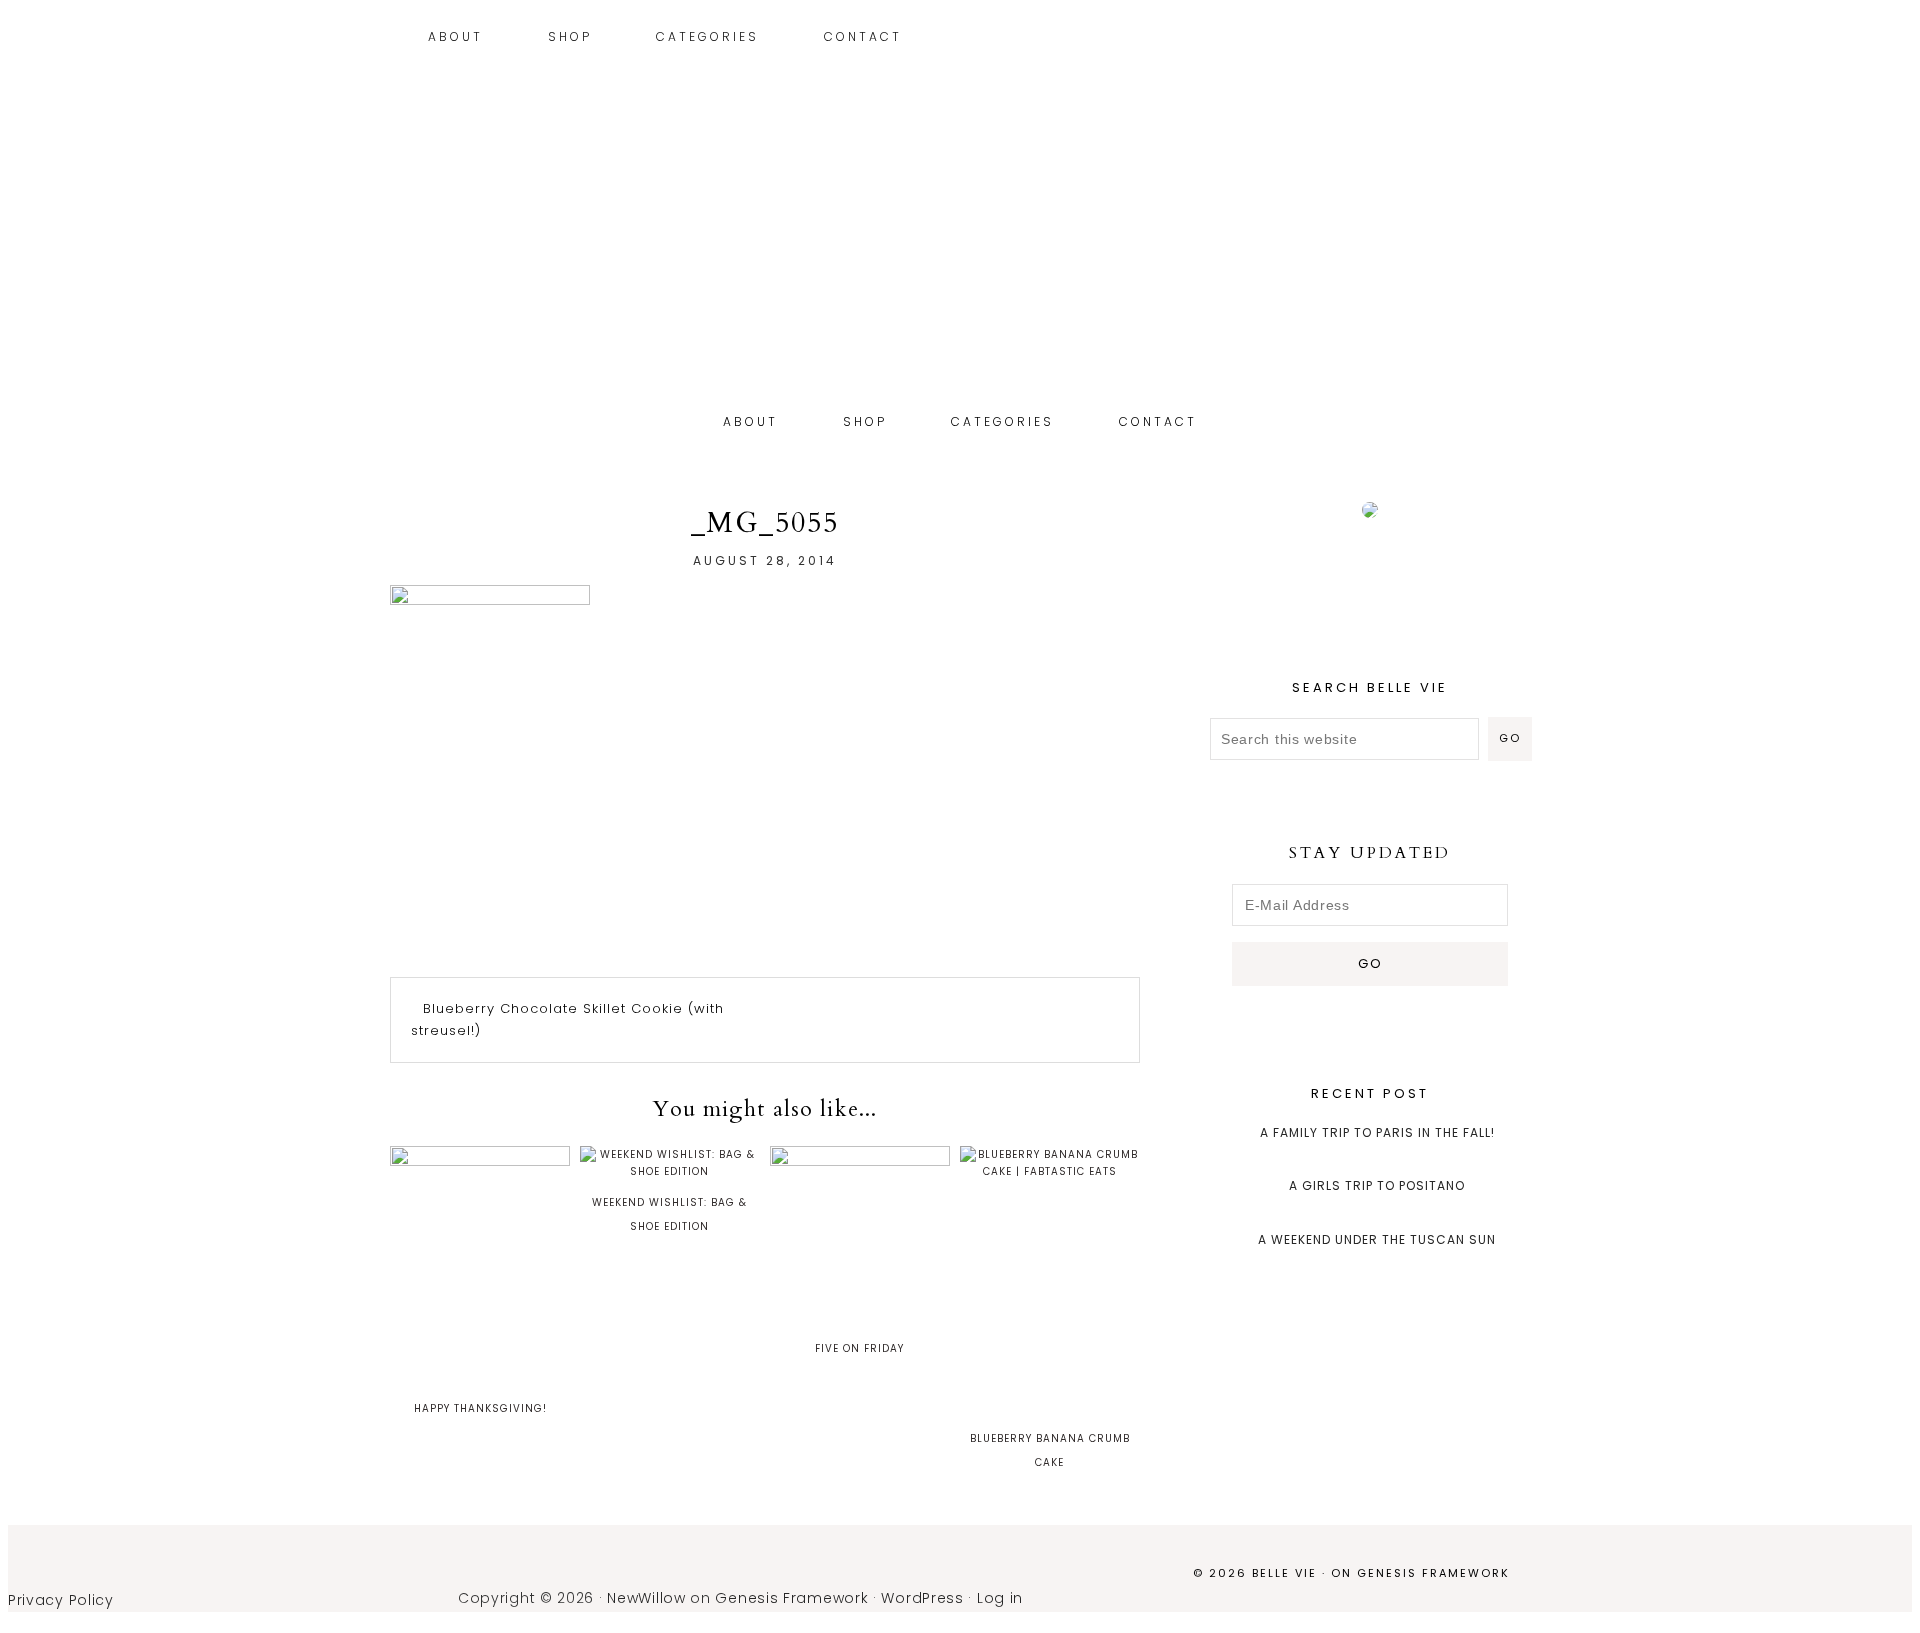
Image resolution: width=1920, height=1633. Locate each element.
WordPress (922, 1598)
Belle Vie (960, 278)
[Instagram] (1485, 39)
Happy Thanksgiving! (480, 1408)
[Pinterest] (1500, 39)
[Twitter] (1515, 39)
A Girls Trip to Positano (1377, 1185)
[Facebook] (1530, 39)
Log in (1000, 1598)
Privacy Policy (61, 1600)
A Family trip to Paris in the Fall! (1377, 1132)
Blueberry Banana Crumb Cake (1050, 1450)
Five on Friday (859, 1348)
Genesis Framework (1433, 1573)
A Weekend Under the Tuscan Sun (1377, 1239)
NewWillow (646, 1598)
